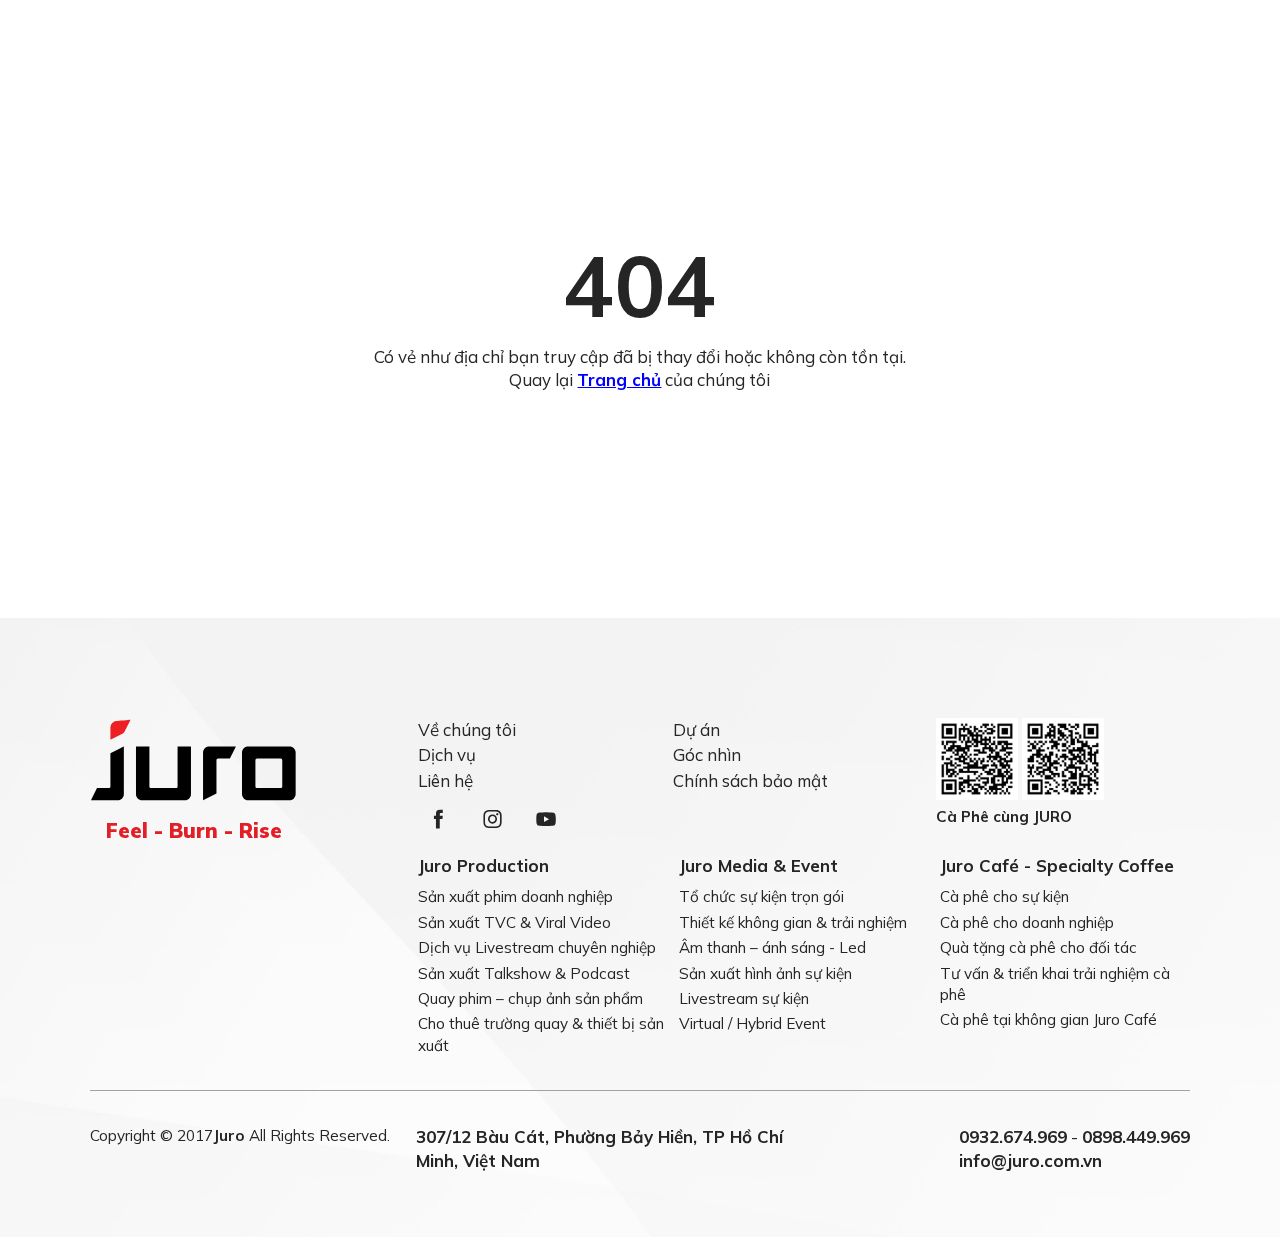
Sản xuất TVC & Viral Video (514, 922)
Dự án (696, 729)
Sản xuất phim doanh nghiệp (515, 896)
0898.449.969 (1136, 1136)
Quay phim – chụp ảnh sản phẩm (530, 998)
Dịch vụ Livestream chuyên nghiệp (537, 947)
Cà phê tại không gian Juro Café (1048, 1020)
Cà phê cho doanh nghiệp (1027, 922)
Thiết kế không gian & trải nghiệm (793, 922)
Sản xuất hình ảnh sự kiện (765, 973)
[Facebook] (438, 819)
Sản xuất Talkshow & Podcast (524, 973)
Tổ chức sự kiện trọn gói (761, 896)
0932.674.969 (1013, 1136)
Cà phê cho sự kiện (1004, 896)
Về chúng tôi (467, 729)
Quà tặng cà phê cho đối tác (1038, 947)
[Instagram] (492, 819)
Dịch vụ (447, 754)
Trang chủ (619, 379)
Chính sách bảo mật (750, 780)
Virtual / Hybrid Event (752, 1024)
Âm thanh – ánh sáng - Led (772, 947)
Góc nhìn (707, 754)
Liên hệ (445, 780)
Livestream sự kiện (744, 998)
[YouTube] (546, 819)
